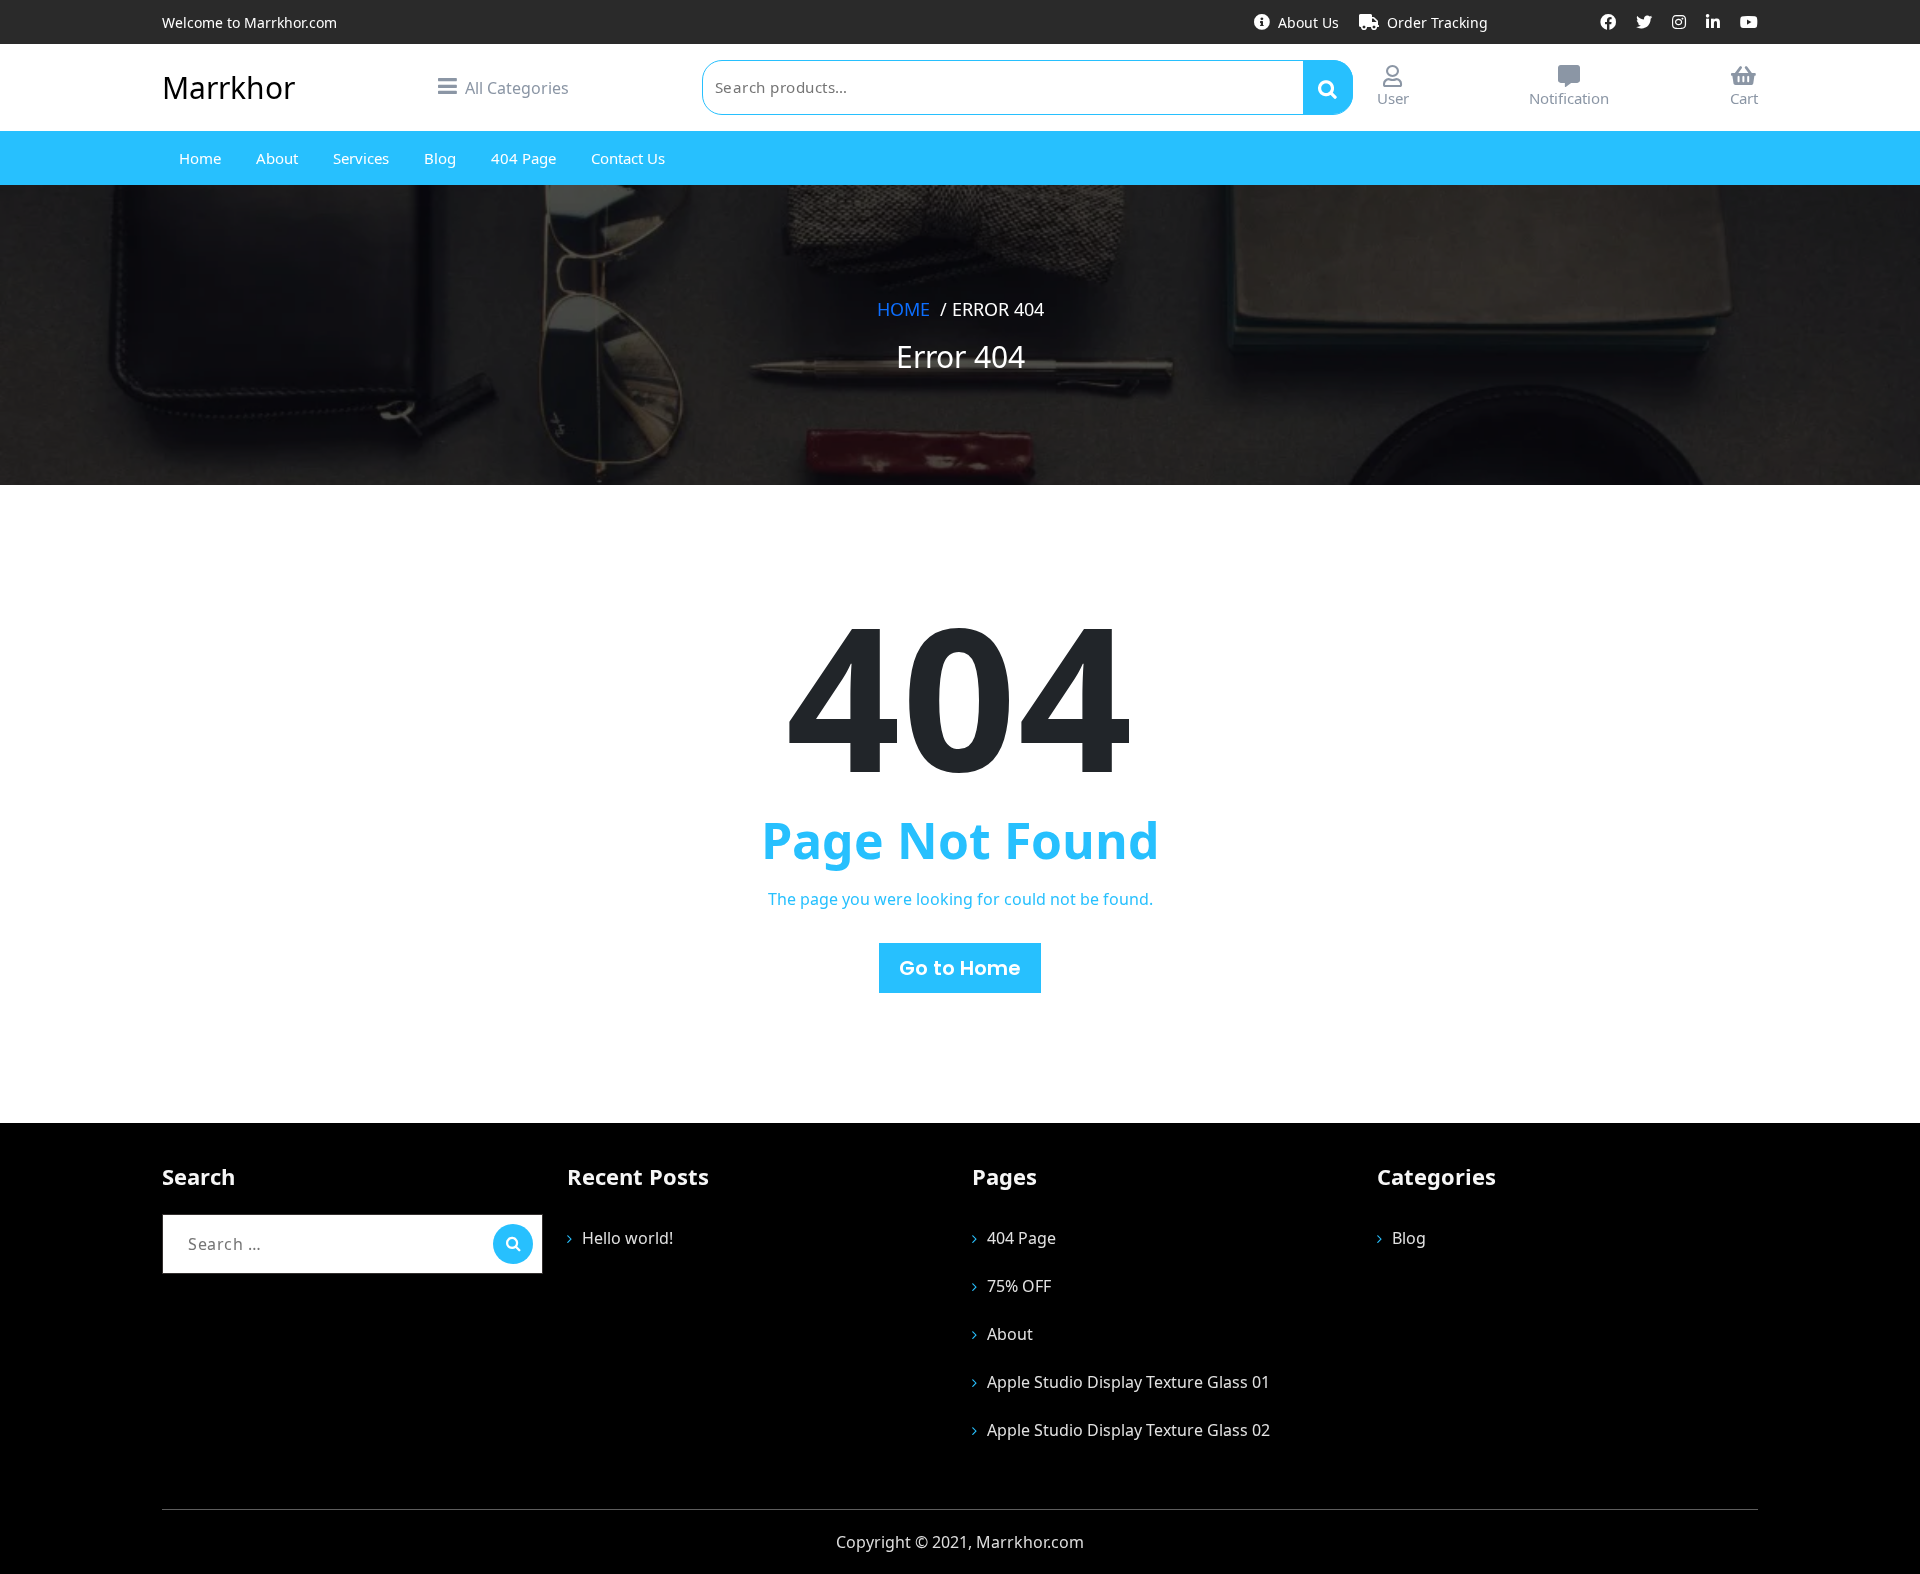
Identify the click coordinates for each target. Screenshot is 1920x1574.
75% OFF (1019, 1286)
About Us (1308, 22)
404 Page (523, 158)
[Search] (513, 1244)
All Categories (517, 88)
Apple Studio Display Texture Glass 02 (1128, 1430)
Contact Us (628, 158)
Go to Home (960, 968)
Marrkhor (228, 87)
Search (1328, 87)
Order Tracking (1437, 22)
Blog (440, 158)
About (277, 158)
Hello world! (627, 1238)
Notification (1569, 98)
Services (361, 158)
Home (200, 158)
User (1393, 98)
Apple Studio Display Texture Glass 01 (1128, 1382)
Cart (1744, 98)
